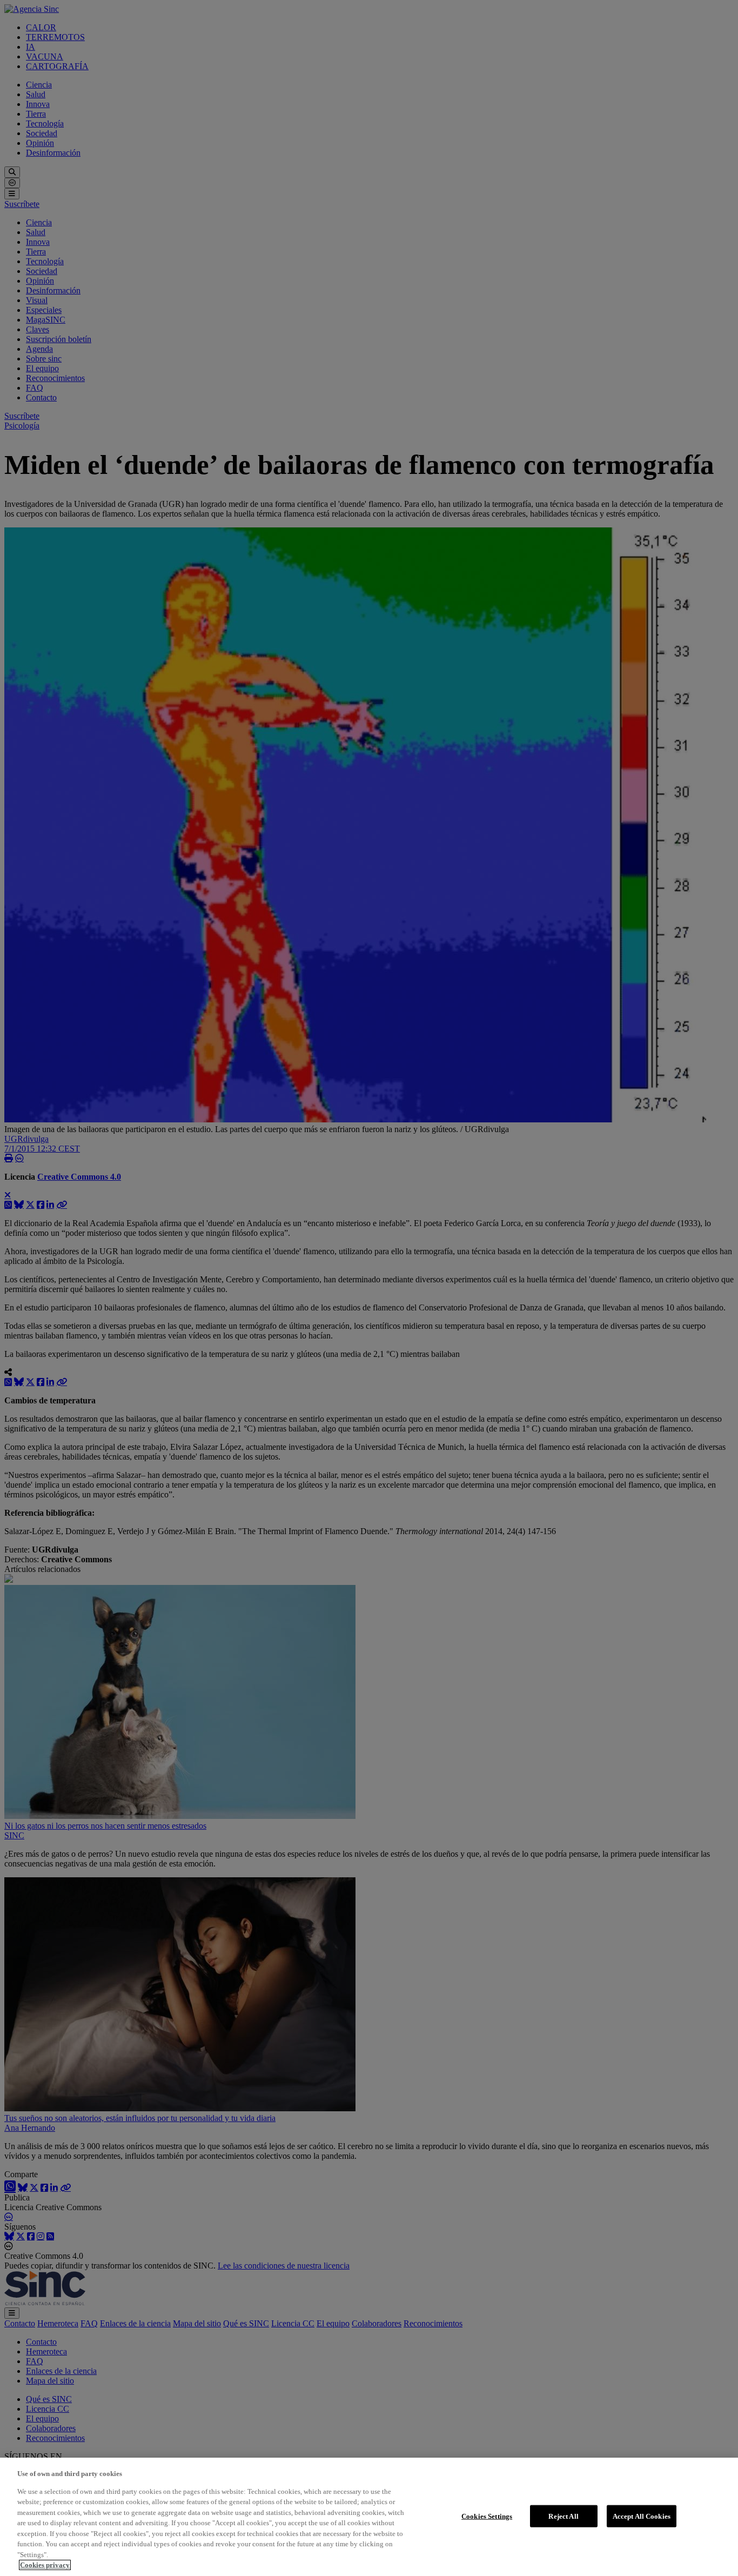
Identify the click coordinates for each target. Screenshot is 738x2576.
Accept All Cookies (642, 2516)
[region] (369, 2517)
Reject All (563, 2516)
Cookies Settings (487, 2516)
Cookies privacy (45, 2565)
